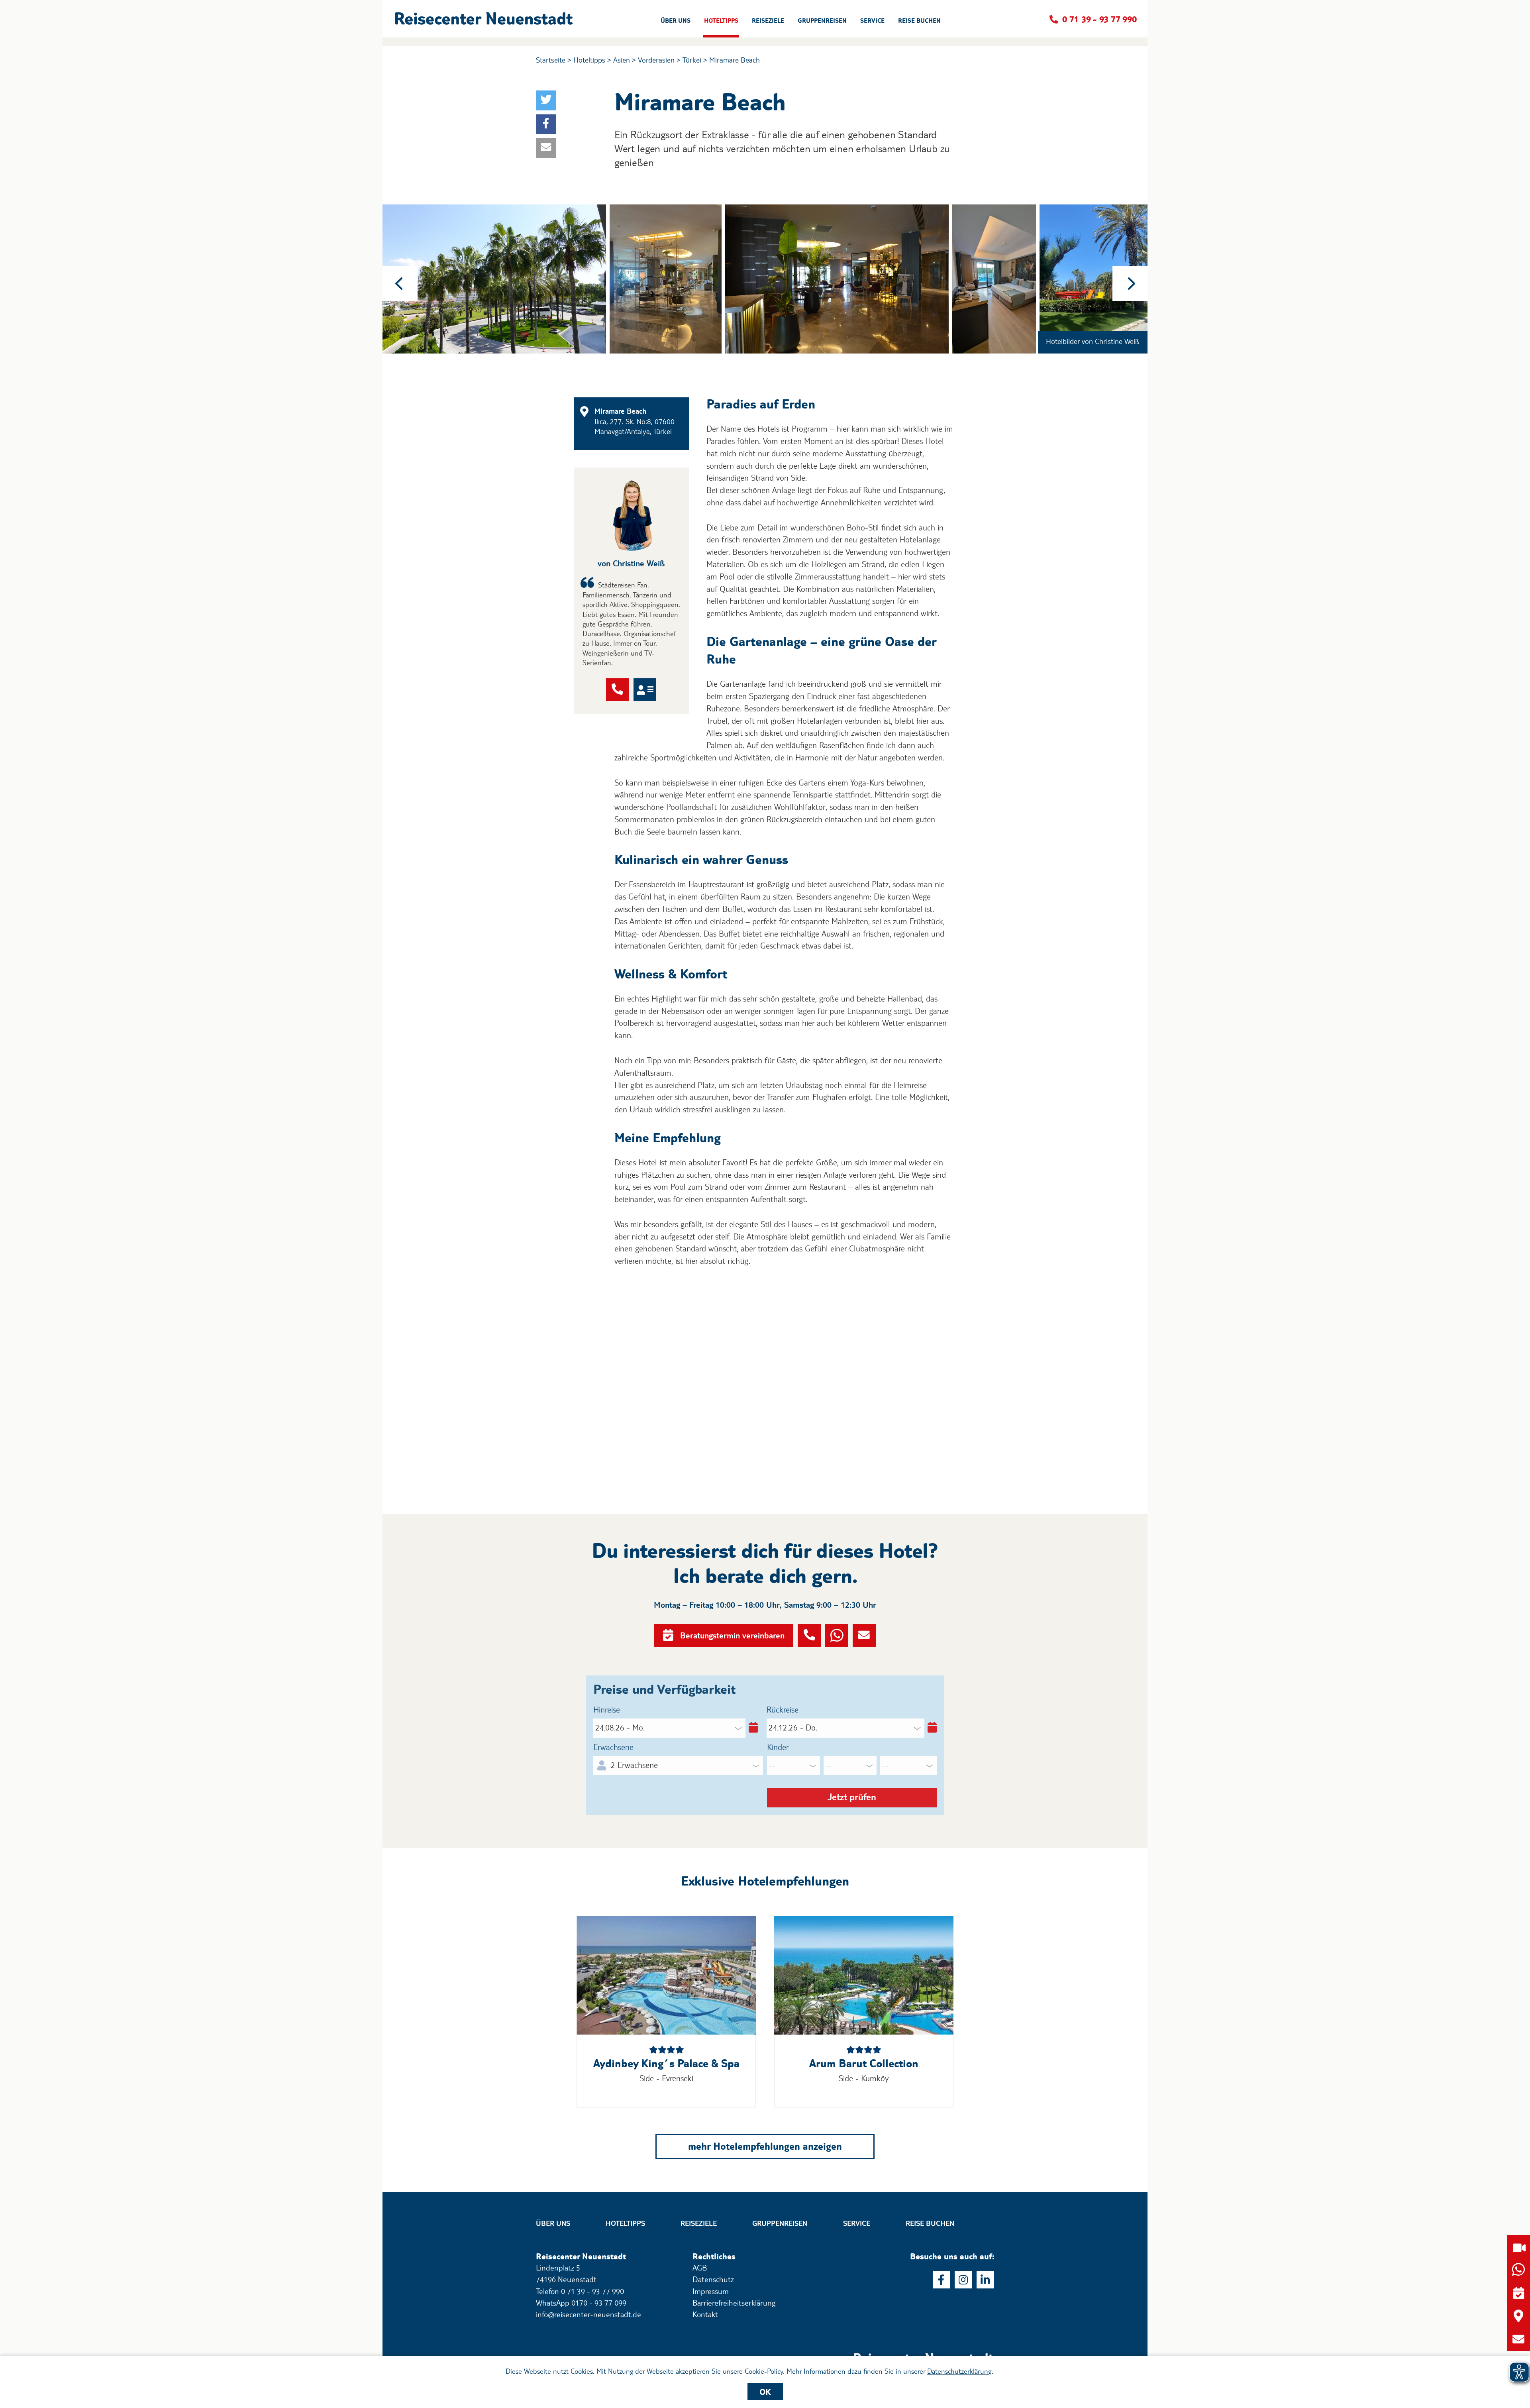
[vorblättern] (1130, 283)
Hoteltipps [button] (721, 21)
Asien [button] (622, 60)
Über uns (553, 2223)
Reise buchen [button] (919, 21)
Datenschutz (713, 2279)
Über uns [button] (676, 21)
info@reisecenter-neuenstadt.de (588, 2314)
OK (765, 2392)
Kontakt (705, 2314)
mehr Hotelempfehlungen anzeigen (765, 2146)
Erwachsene (613, 1747)
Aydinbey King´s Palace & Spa (666, 2063)
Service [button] (872, 21)
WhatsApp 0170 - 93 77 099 (581, 2303)
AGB (700, 2268)
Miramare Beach (735, 60)
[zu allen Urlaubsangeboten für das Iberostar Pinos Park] (666, 1975)
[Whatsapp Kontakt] (837, 1636)
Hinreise (607, 1710)
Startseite (551, 60)
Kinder (778, 1747)
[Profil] (645, 690)
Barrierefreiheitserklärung (734, 2303)
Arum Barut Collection (864, 2063)
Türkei (692, 60)
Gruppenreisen (780, 2223)
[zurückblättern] (400, 283)
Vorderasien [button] (656, 60)
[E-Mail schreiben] (1519, 2339)
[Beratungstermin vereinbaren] (1519, 2293)
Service (857, 2223)
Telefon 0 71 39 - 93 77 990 (580, 2291)
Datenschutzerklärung (959, 2371)
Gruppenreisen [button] (822, 21)
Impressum (711, 2291)
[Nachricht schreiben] (864, 1636)
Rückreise (783, 1710)
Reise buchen (930, 2223)
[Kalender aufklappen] (752, 1728)
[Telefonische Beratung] (618, 690)
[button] (486, 19)
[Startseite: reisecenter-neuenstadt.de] (924, 2347)
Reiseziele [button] (768, 21)
